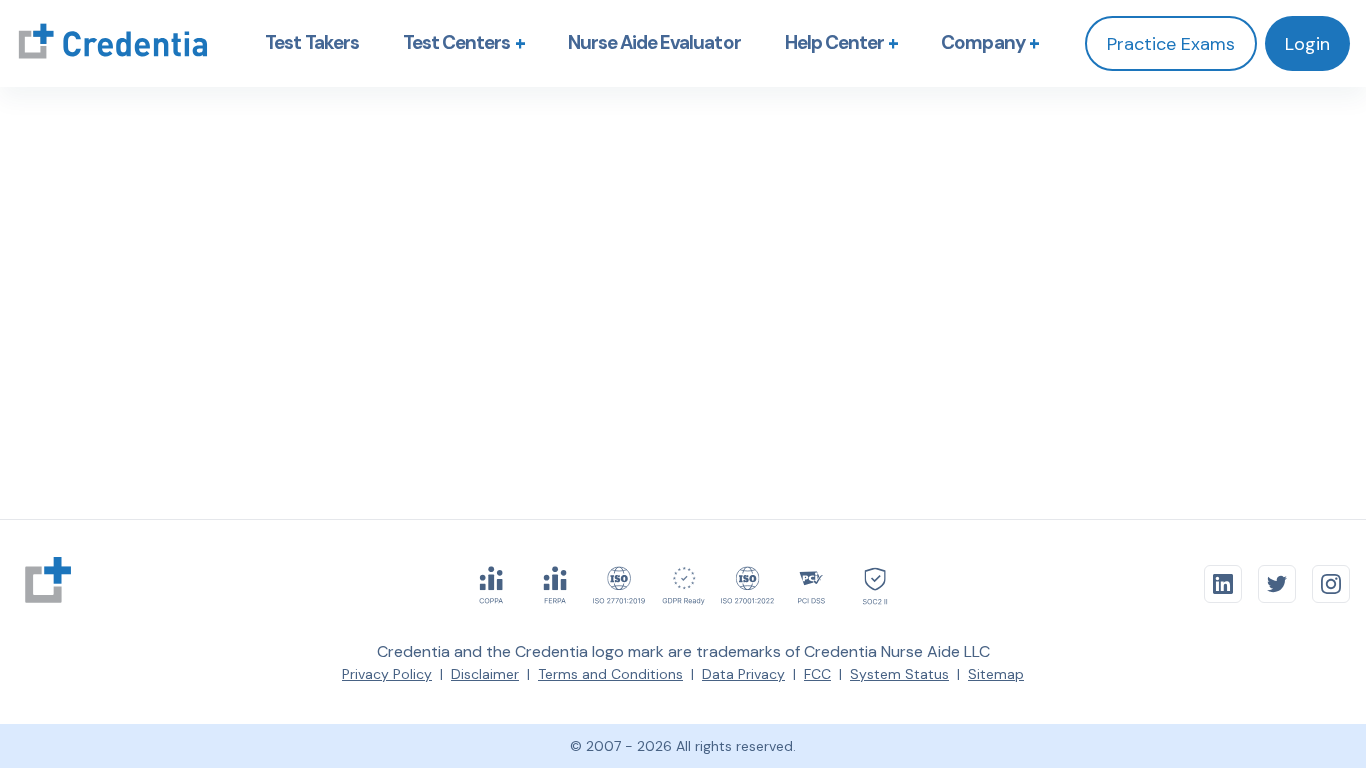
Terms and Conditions (610, 674)
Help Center (845, 42)
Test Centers (467, 42)
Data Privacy (743, 674)
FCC (817, 674)
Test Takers (312, 42)
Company (993, 42)
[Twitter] (1277, 584)
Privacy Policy (387, 674)
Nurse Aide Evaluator (654, 42)
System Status (899, 674)
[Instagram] (1331, 584)
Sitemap (996, 674)
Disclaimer (485, 674)
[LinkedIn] (1223, 584)
